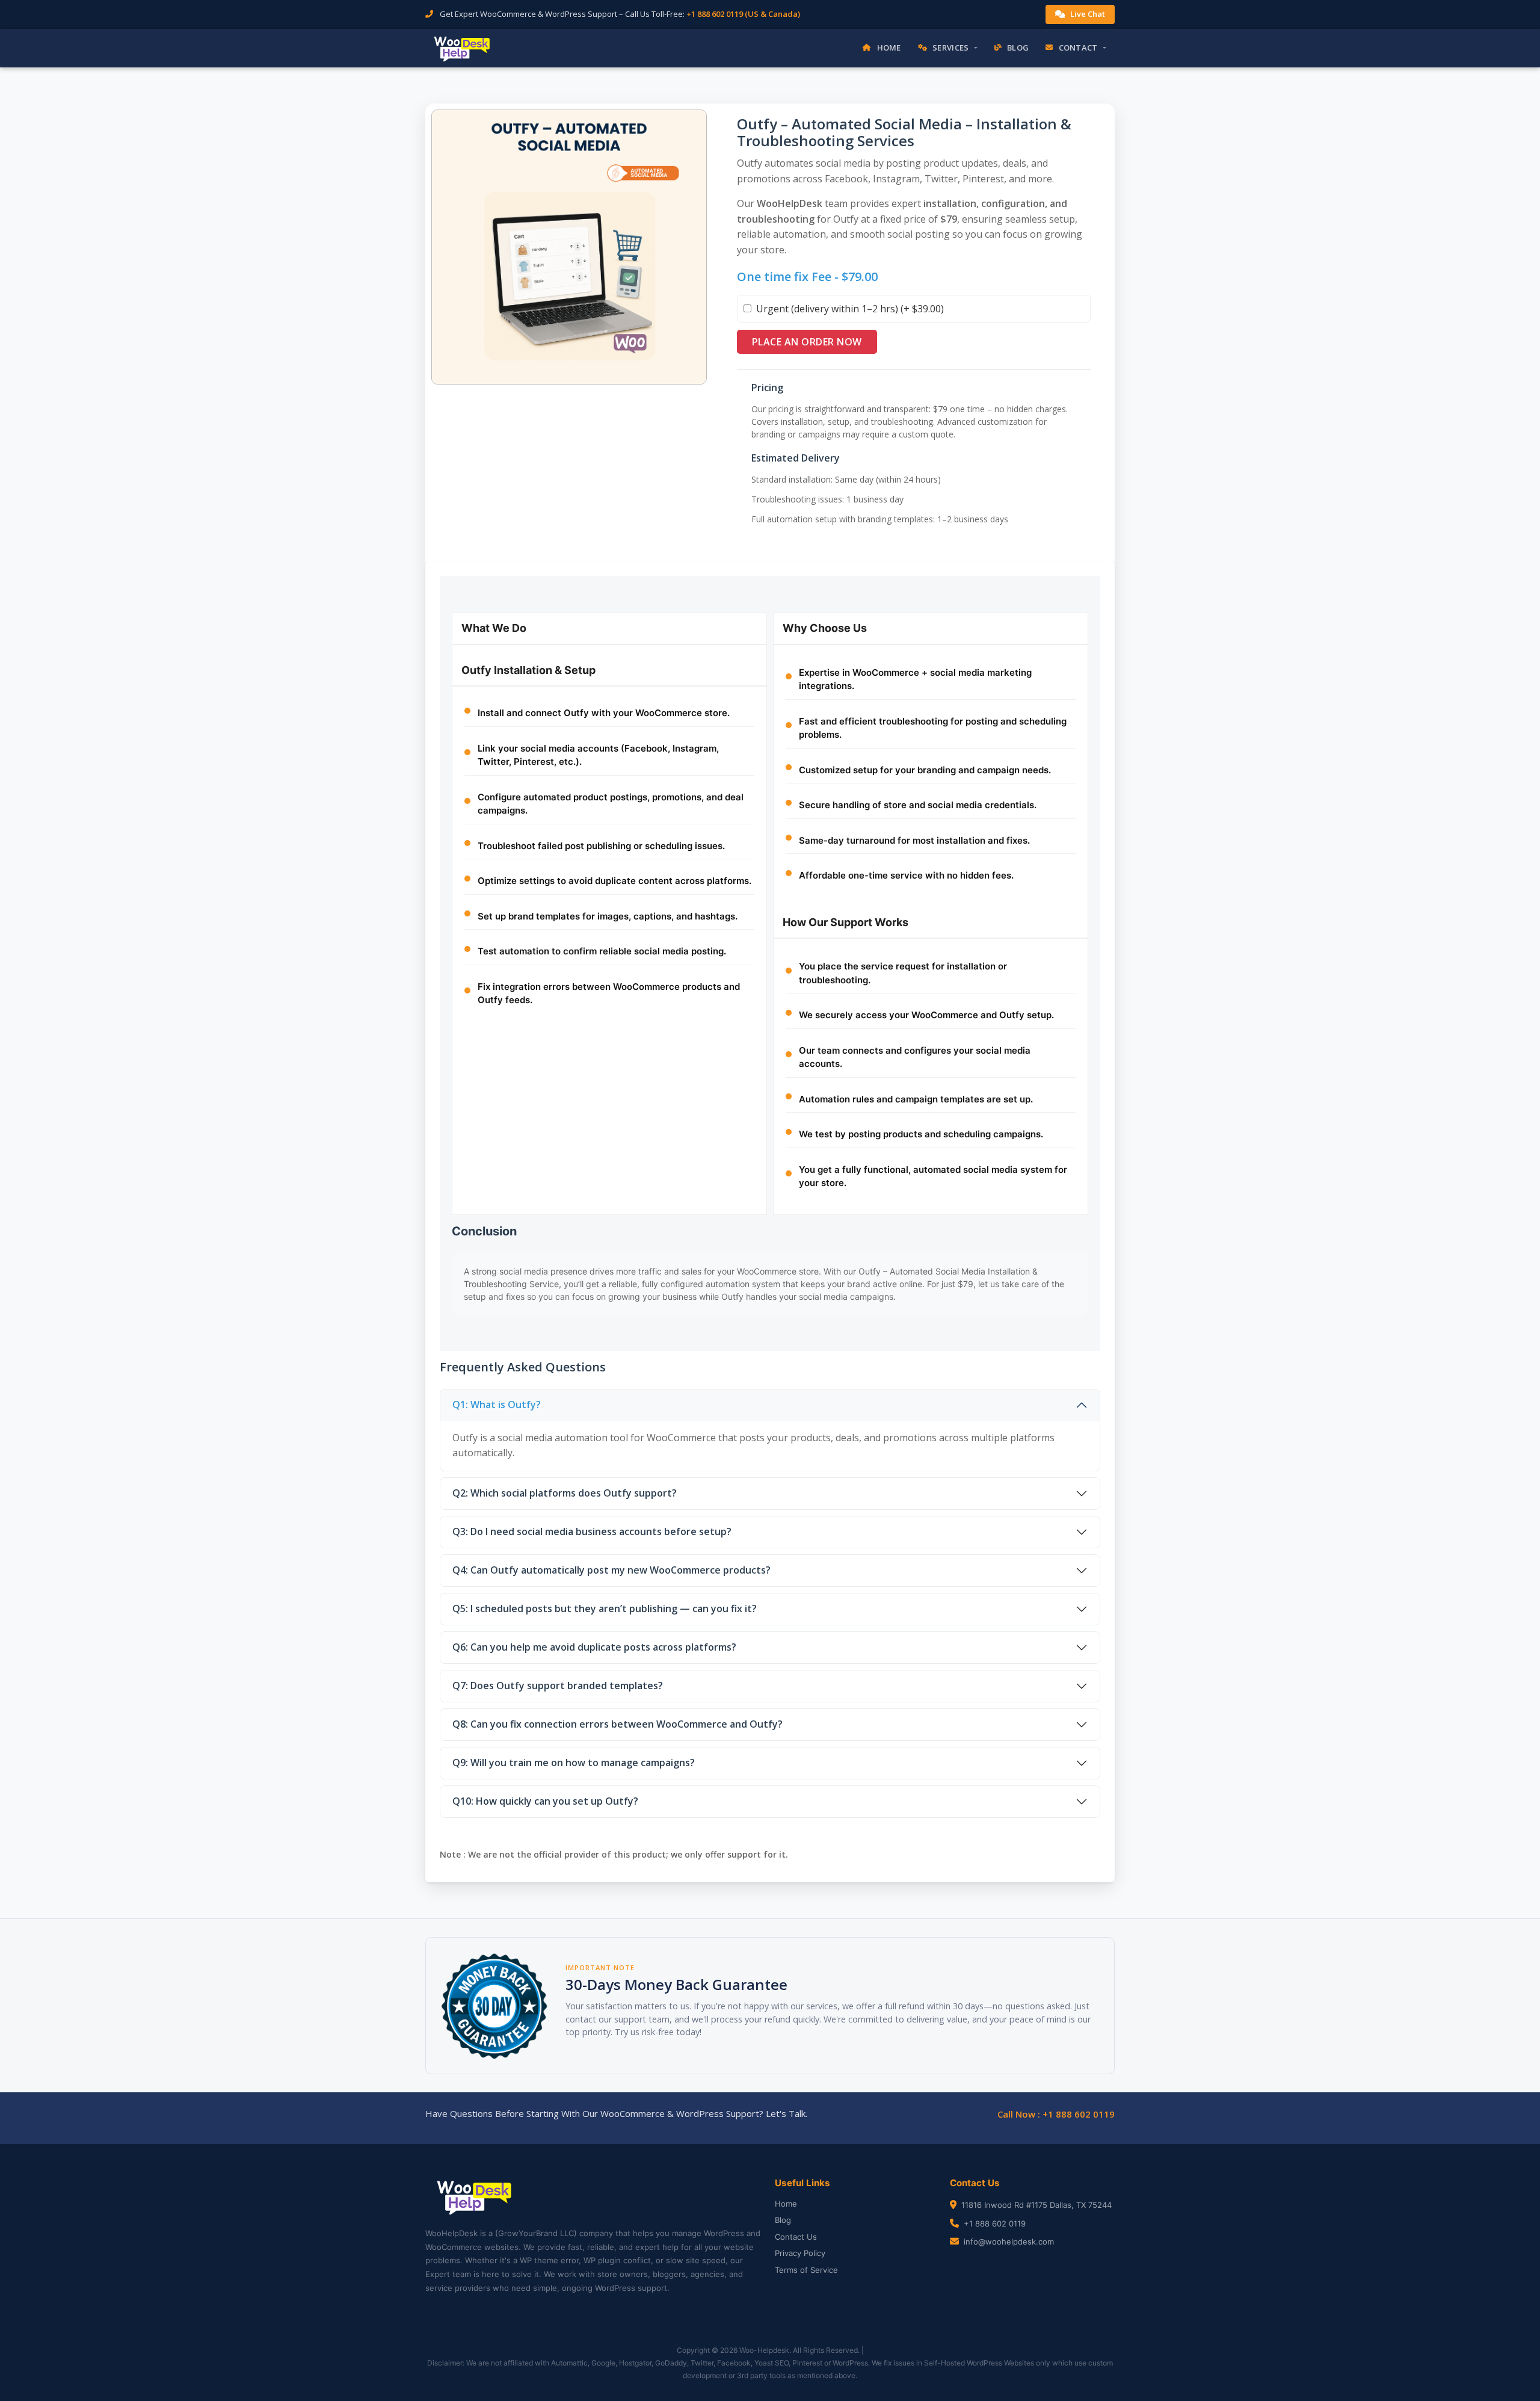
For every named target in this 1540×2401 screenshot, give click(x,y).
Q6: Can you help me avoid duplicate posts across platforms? (594, 1647)
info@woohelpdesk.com (1009, 2242)
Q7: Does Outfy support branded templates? (558, 1686)
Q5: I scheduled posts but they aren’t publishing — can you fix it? (605, 1608)
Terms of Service (806, 2270)
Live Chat (1088, 14)
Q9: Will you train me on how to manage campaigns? (574, 1763)
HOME (889, 48)
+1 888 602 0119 (995, 2223)
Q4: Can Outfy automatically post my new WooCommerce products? (611, 1570)
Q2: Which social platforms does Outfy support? (565, 1493)
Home (786, 2204)
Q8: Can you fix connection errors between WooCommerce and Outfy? (618, 1724)
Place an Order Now (807, 342)
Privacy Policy (800, 2253)
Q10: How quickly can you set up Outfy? (545, 1801)
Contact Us (796, 2237)
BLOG (1018, 48)
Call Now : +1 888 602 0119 (1056, 2114)
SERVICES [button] (950, 48)
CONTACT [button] (1078, 48)
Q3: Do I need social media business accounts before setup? (592, 1531)
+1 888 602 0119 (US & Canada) (743, 14)
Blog (783, 2220)
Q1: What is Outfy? (497, 1404)
